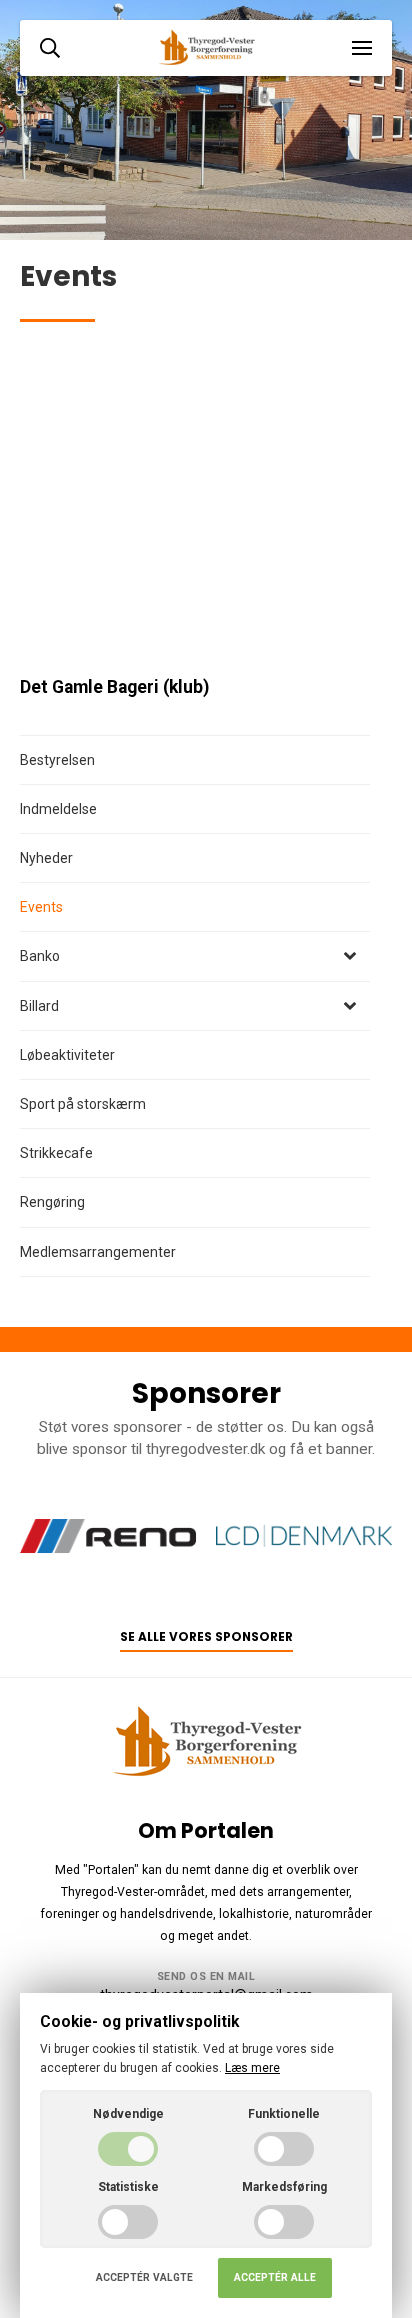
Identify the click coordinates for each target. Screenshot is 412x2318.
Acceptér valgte (144, 2277)
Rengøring (52, 1202)
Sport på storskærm (83, 1104)
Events (41, 907)
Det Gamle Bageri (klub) (114, 687)
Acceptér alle (275, 2277)
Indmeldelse (58, 809)
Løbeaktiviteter (67, 1055)
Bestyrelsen (57, 760)
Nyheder (46, 858)
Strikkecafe (56, 1153)
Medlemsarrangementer (98, 1252)
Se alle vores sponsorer (206, 1637)
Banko (40, 956)
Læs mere (252, 2068)
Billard (39, 1006)
